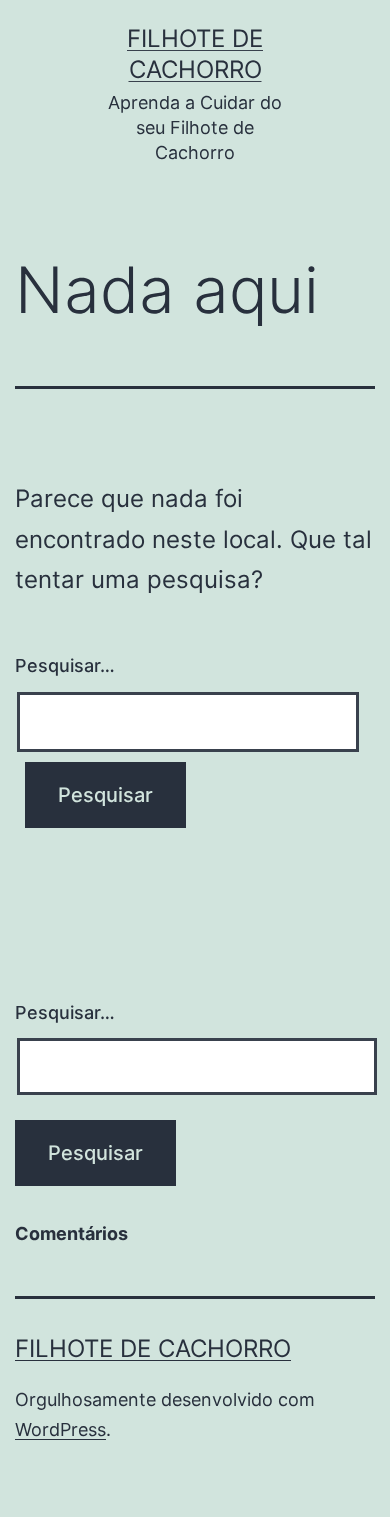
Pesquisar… (65, 665)
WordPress (60, 1429)
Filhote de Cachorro (153, 1348)
